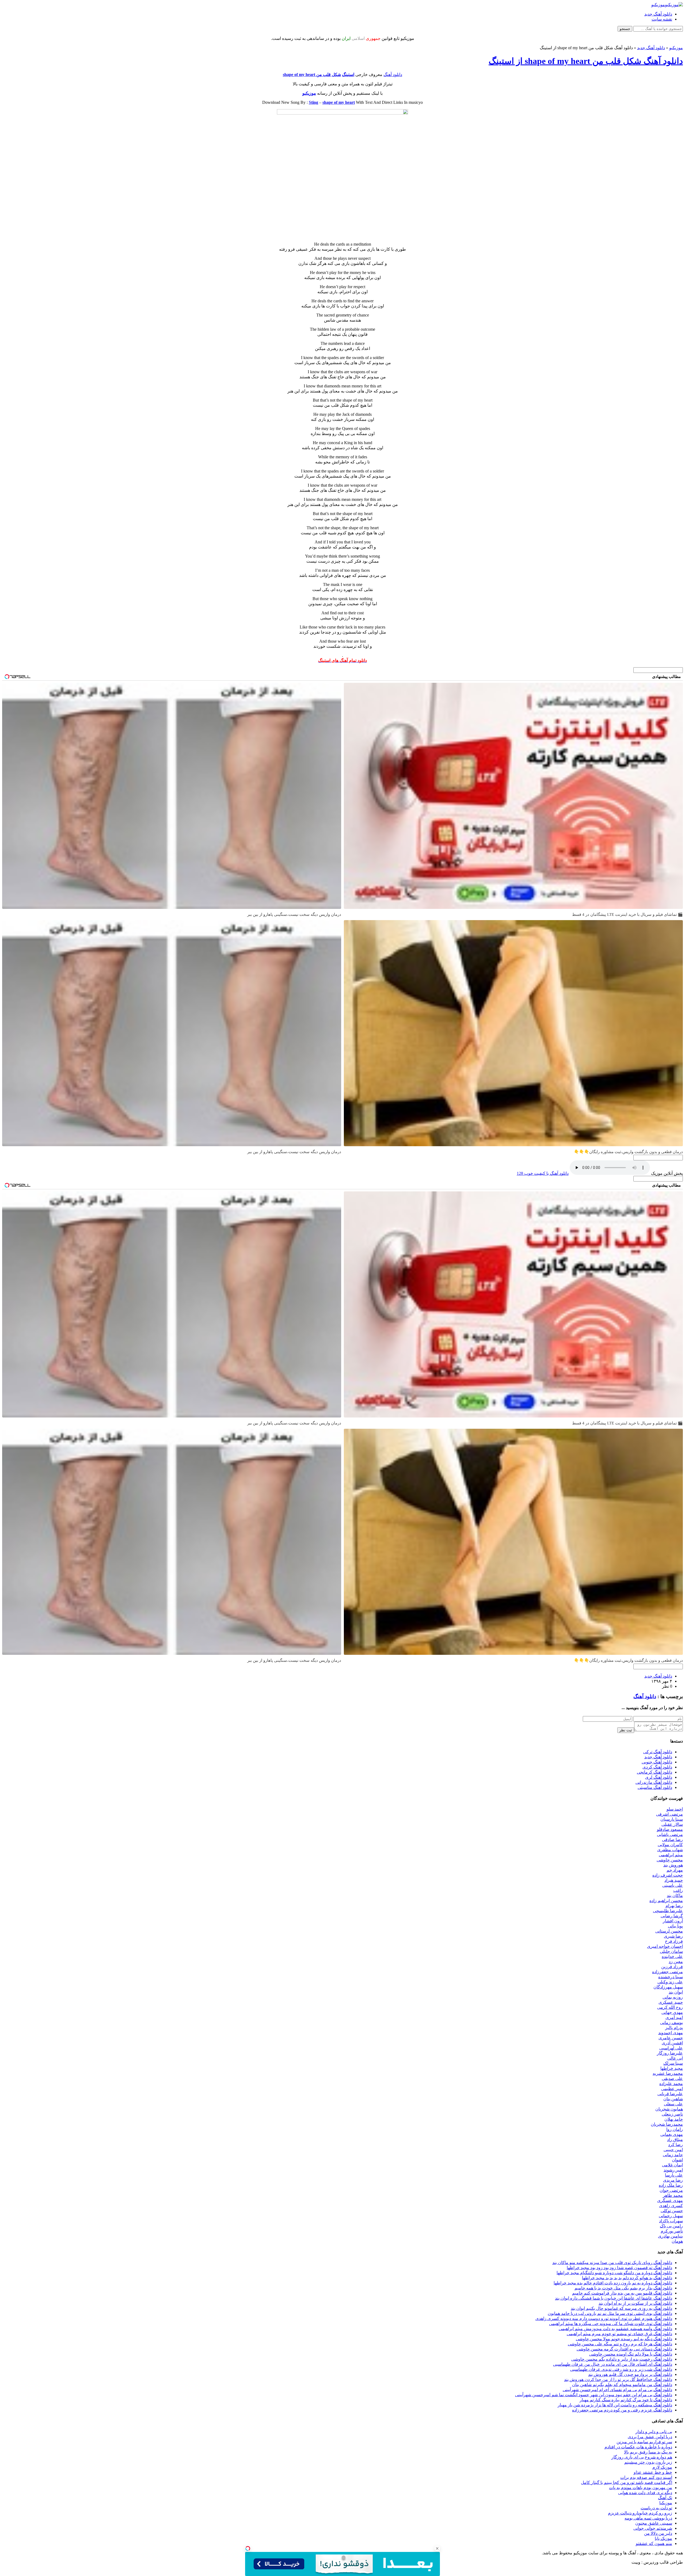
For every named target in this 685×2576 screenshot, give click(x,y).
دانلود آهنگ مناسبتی (655, 1787)
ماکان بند (675, 1895)
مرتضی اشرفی (669, 1814)
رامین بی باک (671, 2226)
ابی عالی (675, 2058)
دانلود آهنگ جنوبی (657, 1762)
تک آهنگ (665, 2498)
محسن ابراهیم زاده (666, 1901)
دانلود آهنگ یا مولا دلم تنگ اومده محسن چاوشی (631, 2354)
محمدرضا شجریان (667, 2124)
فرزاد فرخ (674, 1941)
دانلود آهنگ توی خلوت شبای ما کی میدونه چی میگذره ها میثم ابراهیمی (611, 2324)
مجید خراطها (672, 2068)
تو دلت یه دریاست (656, 2508)
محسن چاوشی (670, 1860)
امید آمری (674, 2017)
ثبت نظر (626, 1730)
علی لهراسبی (671, 2048)
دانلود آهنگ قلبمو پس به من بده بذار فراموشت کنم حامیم (622, 2293)
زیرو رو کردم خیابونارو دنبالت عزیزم (640, 2513)
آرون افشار (673, 1921)
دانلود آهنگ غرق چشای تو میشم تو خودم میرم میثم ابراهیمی (619, 2334)
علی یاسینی (673, 1885)
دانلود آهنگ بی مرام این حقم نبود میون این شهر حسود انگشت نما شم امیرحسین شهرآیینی (594, 2395)
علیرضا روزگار (670, 2053)
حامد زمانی (673, 2155)
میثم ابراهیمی (671, 1855)
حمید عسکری (671, 2002)
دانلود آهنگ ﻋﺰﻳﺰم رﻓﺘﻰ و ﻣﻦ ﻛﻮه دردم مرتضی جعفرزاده (622, 2410)
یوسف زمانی (671, 2023)
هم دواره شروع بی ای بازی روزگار (642, 2457)
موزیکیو (676, 48)
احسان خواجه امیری (665, 1946)
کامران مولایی (670, 1845)
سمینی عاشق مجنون (654, 2523)
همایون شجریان (669, 2109)
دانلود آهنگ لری (659, 1777)
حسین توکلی (672, 2211)
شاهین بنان (673, 2099)
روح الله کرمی (670, 2007)
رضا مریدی (673, 2180)
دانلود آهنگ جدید (658, 14)
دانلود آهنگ (393, 75)
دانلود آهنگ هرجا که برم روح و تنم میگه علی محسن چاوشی (620, 2344)
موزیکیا (666, 2503)
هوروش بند (673, 1865)
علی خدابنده (672, 1956)
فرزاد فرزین (672, 1967)
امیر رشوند (673, 2170)
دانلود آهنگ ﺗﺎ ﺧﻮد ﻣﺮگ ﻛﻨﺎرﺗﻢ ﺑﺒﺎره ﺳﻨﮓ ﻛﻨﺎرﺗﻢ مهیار (626, 2400)
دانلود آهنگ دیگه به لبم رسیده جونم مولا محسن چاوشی (624, 2339)
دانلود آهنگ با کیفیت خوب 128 (543, 1173)
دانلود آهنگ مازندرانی (654, 1782)
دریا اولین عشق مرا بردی (650, 2437)
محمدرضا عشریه (668, 2073)
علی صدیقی (672, 2078)
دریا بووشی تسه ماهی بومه (648, 2518)
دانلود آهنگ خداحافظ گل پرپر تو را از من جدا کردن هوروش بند (618, 2379)
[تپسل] (248, 2548)
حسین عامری (671, 2038)
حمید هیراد (674, 1880)
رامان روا (675, 2129)
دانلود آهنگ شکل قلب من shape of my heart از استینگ (586, 61)
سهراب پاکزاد (671, 2221)
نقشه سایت (662, 19)
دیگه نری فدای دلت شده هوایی (645, 2493)
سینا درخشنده (671, 1977)
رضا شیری (673, 1936)
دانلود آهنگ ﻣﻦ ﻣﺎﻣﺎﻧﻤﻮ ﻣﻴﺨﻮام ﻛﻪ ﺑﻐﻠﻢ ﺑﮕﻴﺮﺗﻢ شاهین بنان (622, 2385)
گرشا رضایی (672, 1916)
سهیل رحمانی (671, 2216)
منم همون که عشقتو (654, 2543)
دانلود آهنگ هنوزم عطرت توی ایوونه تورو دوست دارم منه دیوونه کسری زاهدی (604, 2318)
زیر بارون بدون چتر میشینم (648, 2462)
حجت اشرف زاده (668, 1875)
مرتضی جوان (671, 2190)
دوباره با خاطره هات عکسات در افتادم (638, 2447)
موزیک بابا (663, 2538)
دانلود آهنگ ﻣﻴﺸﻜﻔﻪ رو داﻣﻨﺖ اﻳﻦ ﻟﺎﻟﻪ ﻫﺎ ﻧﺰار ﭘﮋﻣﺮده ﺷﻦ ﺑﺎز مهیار (615, 2405)
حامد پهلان (674, 2119)
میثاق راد (675, 2139)
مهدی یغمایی (672, 2134)
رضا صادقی (672, 1840)
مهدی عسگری (670, 2200)
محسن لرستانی (669, 1931)
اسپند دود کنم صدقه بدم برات (646, 2477)
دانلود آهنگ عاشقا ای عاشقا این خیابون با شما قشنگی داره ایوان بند (614, 2298)
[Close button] (437, 2548)
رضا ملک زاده (671, 2185)
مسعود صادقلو (670, 1829)
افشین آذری (672, 2043)
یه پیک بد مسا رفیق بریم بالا (648, 2452)
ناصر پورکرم (672, 2231)
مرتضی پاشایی (670, 1834)
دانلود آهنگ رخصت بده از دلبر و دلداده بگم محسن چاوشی (622, 2359)
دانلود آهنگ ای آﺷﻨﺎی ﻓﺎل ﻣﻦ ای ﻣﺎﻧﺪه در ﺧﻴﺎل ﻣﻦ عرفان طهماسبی (613, 2364)
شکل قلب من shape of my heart (312, 75)
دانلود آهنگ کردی (657, 1767)
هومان (677, 2241)
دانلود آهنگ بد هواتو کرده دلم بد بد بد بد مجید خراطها (627, 2278)
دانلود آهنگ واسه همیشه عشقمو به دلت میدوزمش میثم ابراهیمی (615, 2329)
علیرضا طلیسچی (668, 1911)
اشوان (677, 2160)
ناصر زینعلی (672, 2114)
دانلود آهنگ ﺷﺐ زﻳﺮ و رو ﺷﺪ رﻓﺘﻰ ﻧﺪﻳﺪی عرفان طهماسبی (621, 2369)
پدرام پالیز (674, 2028)
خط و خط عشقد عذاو (653, 2472)
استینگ (348, 75)
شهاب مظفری (670, 1850)
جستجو (625, 29)
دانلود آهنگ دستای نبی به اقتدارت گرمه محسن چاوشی (624, 2349)
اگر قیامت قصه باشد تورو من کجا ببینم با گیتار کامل (627, 2482)
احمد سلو (675, 1809)
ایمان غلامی (672, 2165)
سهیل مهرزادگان (668, 1987)
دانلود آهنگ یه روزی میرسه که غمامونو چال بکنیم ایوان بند (621, 2308)
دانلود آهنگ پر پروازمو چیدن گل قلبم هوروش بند (630, 2374)
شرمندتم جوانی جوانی (653, 2528)
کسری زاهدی (671, 2206)
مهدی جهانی (672, 2012)
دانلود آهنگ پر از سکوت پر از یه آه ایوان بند (635, 2303)
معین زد (676, 1962)
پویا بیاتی (675, 1926)
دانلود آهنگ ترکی (658, 1752)
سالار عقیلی (672, 1824)
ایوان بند (676, 1992)
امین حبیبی (673, 2150)
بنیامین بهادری (670, 2236)
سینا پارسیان (672, 1819)
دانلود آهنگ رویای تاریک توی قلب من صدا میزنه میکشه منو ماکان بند (612, 2263)
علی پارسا (674, 2175)
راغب (678, 1890)
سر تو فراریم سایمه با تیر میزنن (644, 2442)
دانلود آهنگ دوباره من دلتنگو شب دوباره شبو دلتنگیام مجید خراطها (614, 2273)
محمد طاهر (673, 2195)
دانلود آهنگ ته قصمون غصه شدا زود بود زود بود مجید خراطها (619, 2268)
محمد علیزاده (671, 2084)
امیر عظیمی (672, 2089)
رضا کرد (676, 2145)
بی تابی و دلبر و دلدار (654, 2432)
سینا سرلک (673, 2063)
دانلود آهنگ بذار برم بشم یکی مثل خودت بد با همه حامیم (623, 2288)
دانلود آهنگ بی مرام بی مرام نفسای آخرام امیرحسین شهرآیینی (617, 2390)
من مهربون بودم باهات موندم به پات (641, 2488)
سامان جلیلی (671, 1951)
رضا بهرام (674, 1906)
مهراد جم (675, 1870)
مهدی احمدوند (671, 2033)
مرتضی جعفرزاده (667, 1972)
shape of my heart (339, 102)
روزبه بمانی (673, 1997)
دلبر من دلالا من (658, 2533)
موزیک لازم (662, 2467)
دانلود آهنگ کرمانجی (654, 1772)
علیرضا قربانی (670, 2094)
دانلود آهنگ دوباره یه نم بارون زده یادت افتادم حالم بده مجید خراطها (613, 2283)
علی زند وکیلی (670, 1982)
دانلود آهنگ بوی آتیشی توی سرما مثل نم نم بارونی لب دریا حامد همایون (610, 2313)
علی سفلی (673, 2104)
